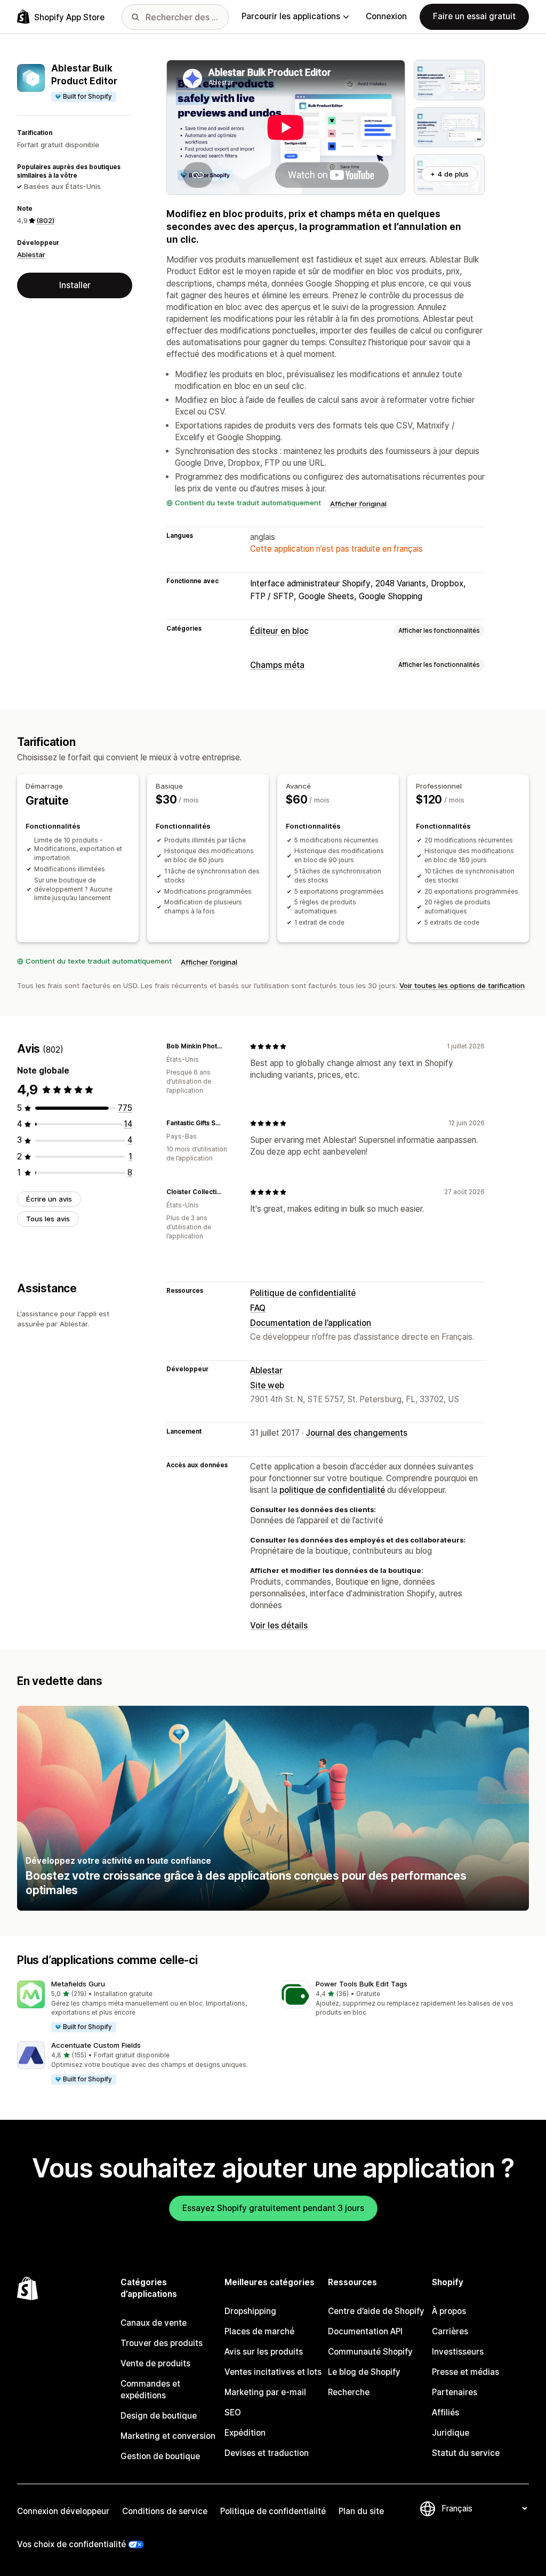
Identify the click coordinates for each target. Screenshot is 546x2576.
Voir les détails (279, 1625)
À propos (449, 2311)
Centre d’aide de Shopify (376, 2311)
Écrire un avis (49, 1199)
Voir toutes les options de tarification (462, 985)
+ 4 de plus (449, 174)
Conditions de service (165, 2511)
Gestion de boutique (160, 2456)
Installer (75, 285)
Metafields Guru (78, 1984)
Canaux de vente (154, 2323)
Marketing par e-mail (265, 2392)
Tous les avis (48, 1219)
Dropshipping (250, 2311)
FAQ (258, 1308)
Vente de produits (155, 2363)
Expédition (245, 2433)
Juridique (451, 2433)
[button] (141, 2007)
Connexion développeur (63, 2511)
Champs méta (277, 665)
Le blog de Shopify (364, 2372)
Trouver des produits (162, 2343)
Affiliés (445, 2412)
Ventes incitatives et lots (273, 2372)
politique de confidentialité (332, 1490)
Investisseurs (458, 2352)
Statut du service (466, 2453)
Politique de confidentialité (303, 1293)
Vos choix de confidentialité (71, 2544)
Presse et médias (465, 2372)
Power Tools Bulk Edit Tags (362, 1984)
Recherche (349, 2392)
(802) (45, 220)
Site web (267, 1385)
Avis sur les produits (264, 2352)
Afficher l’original (358, 504)
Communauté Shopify (370, 2352)
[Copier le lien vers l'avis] (229, 1046)
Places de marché (259, 2331)
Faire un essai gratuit (474, 16)
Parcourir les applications (291, 16)
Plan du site (361, 2511)
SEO (233, 2412)
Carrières (450, 2331)
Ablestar (31, 255)
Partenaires (455, 2392)
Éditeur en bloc (279, 631)
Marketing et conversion (168, 2436)
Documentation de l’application (311, 1323)
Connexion (386, 16)
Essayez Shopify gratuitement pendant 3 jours (273, 2208)
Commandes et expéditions (150, 2390)
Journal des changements (356, 1433)
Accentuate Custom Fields (96, 2045)
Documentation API (365, 2331)
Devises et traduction (267, 2453)
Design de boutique (159, 2416)
